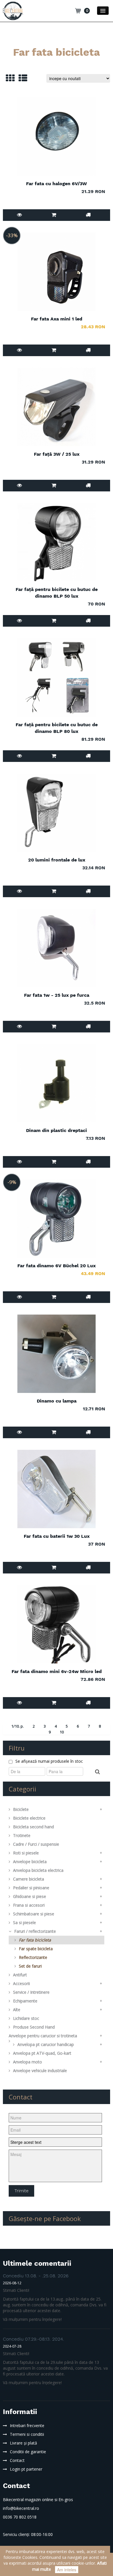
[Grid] (9, 80)
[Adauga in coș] (54, 215)
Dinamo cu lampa (57, 1401)
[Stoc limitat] (88, 485)
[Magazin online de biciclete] (13, 10)
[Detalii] (20, 215)
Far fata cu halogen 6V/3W (57, 184)
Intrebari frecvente (27, 2426)
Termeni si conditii (27, 2434)
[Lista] (21, 80)
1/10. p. (18, 1726)
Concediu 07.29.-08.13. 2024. (33, 2339)
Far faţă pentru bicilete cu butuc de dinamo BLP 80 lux (57, 728)
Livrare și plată (23, 2443)
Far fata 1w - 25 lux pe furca (57, 995)
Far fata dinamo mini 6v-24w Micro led (57, 1671)
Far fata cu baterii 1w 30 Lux (57, 1536)
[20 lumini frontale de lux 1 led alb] (57, 813)
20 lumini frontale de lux (57, 860)
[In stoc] (88, 215)
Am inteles (67, 2570)
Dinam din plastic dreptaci (57, 1130)
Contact (17, 2460)
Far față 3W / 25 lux (57, 454)
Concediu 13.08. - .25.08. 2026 (36, 2276)
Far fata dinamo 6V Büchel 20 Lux (57, 1266)
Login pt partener (26, 2469)
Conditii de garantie (28, 2452)
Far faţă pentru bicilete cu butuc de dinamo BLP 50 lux (57, 593)
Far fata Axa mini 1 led (57, 319)
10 (62, 1732)
